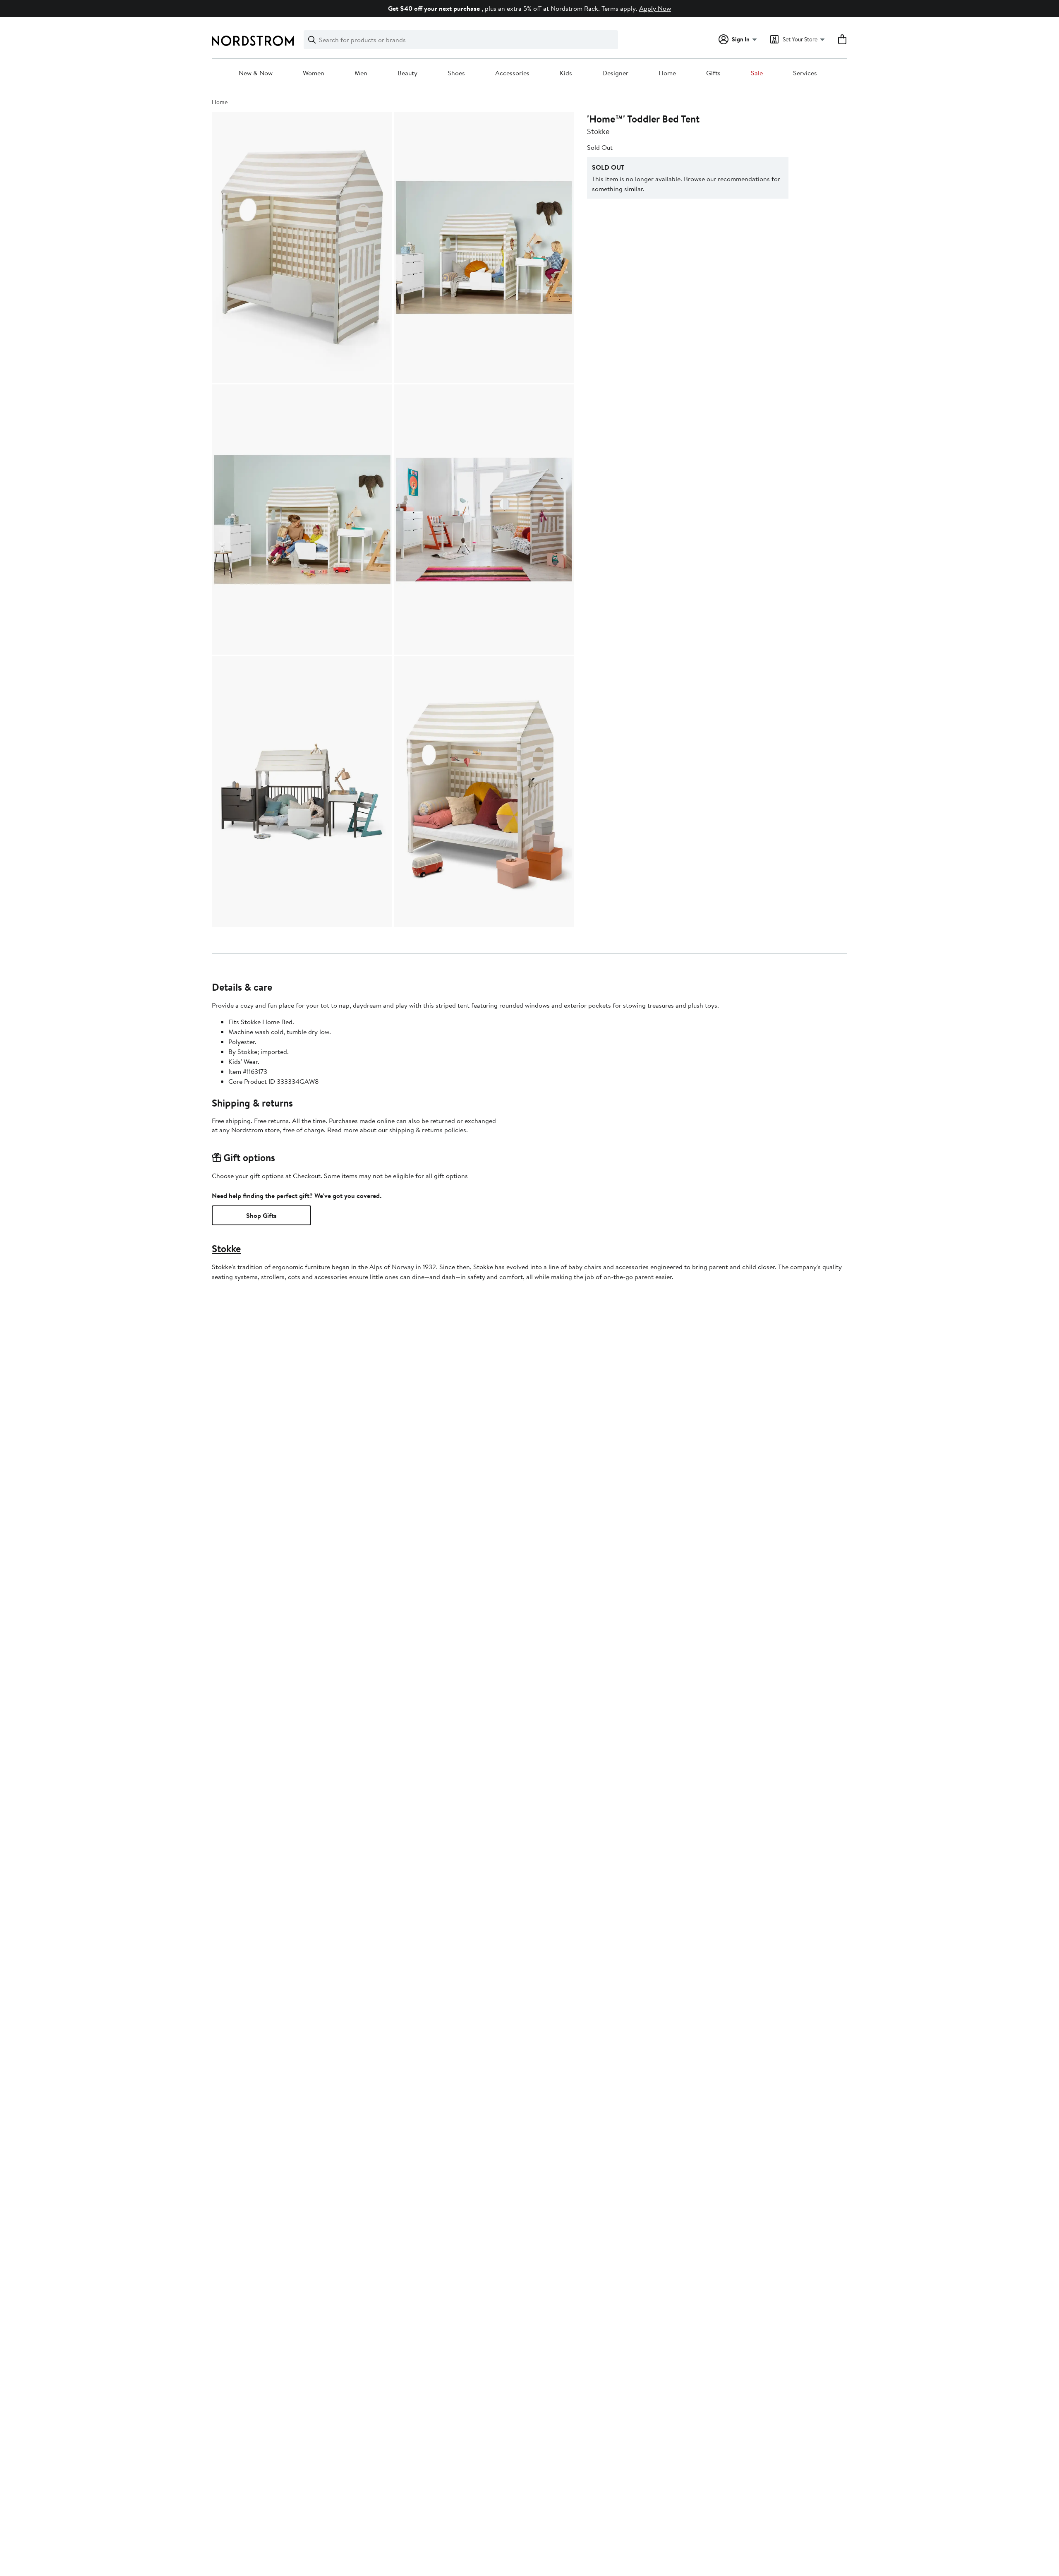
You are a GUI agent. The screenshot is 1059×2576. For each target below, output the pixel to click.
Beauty (407, 73)
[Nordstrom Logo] (253, 41)
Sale (757, 73)
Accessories (512, 73)
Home (667, 73)
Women (314, 73)
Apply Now (655, 8)
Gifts (713, 73)
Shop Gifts (261, 1215)
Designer (615, 73)
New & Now (256, 73)
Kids (566, 73)
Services (805, 73)
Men (361, 73)
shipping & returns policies (428, 1130)
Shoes (456, 73)
